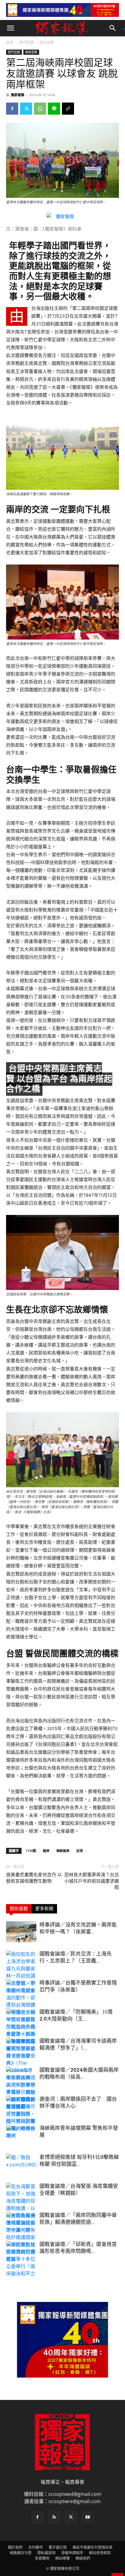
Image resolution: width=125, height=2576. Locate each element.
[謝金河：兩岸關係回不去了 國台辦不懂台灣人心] (21, 2106)
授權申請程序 (72, 2553)
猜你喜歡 (19, 1909)
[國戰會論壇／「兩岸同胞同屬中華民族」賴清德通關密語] (21, 2223)
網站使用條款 (100, 2553)
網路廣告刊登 (21, 2553)
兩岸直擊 (47, 43)
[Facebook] (12, 109)
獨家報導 (18, 95)
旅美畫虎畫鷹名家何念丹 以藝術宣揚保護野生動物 (34, 1878)
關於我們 (15, 2547)
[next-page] (20, 2274)
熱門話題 (26, 43)
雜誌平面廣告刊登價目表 (93, 2547)
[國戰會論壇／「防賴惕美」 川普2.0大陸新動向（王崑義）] (21, 2030)
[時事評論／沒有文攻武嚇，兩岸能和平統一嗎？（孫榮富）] (21, 1932)
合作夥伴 (35, 2547)
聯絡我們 (83, 2558)
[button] (10, 28)
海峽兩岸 (63, 1851)
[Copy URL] (68, 109)
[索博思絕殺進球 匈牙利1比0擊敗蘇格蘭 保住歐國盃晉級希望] (21, 2164)
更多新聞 (44, 1909)
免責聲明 (42, 2558)
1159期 (31, 1851)
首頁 (10, 43)
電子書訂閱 (58, 2547)
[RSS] (54, 2517)
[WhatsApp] (40, 109)
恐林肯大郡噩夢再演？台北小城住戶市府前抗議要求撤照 (92, 1881)
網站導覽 (62, 2558)
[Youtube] (88, 2517)
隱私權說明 (46, 2553)
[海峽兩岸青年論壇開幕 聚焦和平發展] (21, 2135)
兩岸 (46, 1851)
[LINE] (54, 109)
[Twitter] (26, 109)
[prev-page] (10, 2274)
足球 (79, 1851)
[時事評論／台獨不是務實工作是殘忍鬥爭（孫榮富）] (21, 1990)
